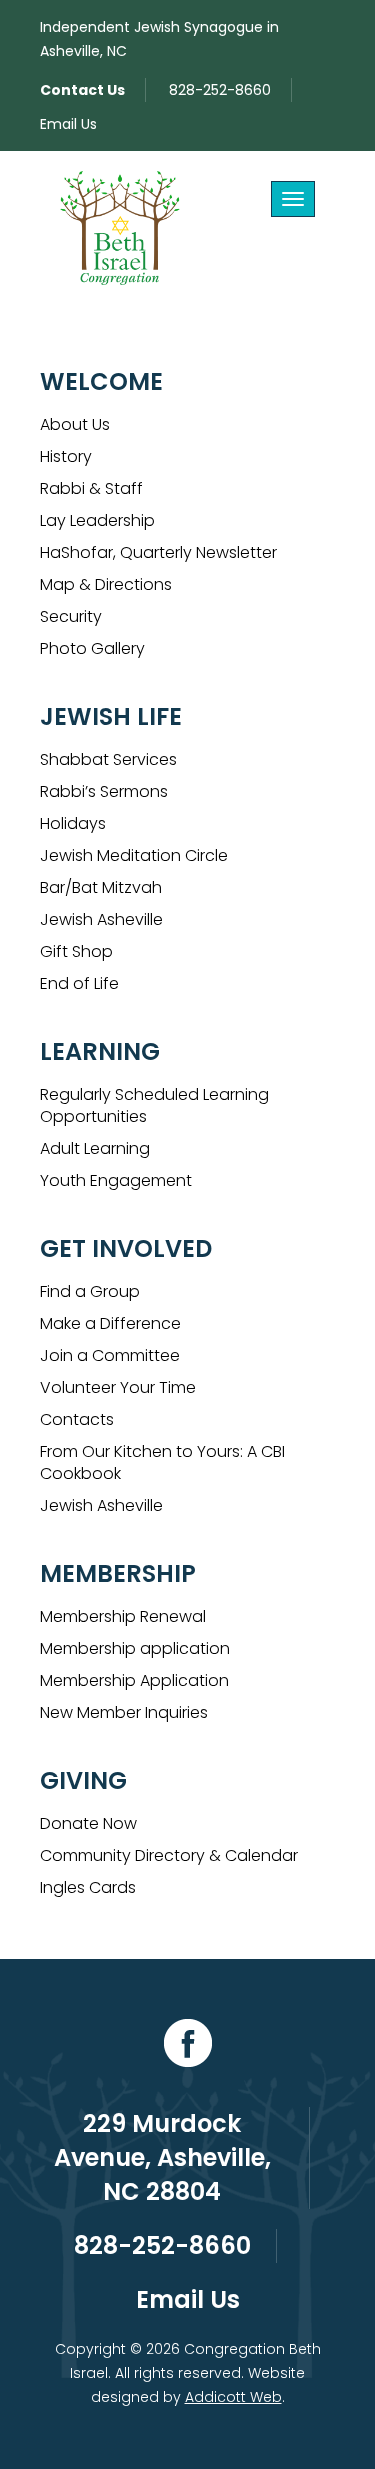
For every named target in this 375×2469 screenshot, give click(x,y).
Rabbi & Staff (91, 488)
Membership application (135, 1648)
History (66, 456)
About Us (75, 424)
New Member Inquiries (124, 1712)
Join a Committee (110, 1355)
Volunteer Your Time (118, 1387)
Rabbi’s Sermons (104, 791)
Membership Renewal (123, 1616)
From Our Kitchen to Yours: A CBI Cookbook (162, 1462)
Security (71, 616)
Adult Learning (95, 1148)
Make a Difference (110, 1323)
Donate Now (88, 1823)
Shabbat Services (108, 759)
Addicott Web (233, 2397)
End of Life (79, 983)
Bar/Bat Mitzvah (101, 887)
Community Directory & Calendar (169, 1855)
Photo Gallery (92, 648)
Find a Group (90, 1291)
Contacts (77, 1419)
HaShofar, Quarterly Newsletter (158, 552)
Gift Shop (76, 951)
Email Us (68, 124)
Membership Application (134, 1680)
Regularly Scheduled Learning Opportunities (154, 1105)
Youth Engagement (116, 1180)
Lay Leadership (97, 520)
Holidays (73, 823)
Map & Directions (106, 584)
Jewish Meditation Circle (134, 855)
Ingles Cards (88, 1887)
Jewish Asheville (101, 919)
